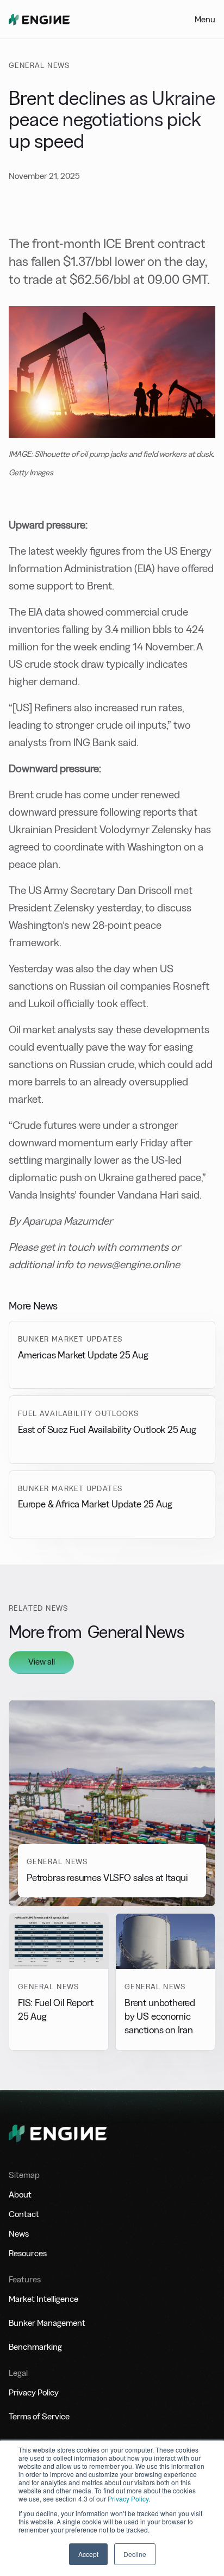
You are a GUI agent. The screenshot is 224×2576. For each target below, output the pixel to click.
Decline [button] (135, 2554)
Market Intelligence (43, 2299)
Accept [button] (88, 2554)
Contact (24, 2214)
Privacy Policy (128, 2499)
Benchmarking (35, 2347)
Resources (28, 2253)
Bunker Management (47, 2323)
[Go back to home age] (39, 20)
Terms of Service (39, 2416)
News (19, 2234)
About (20, 2195)
